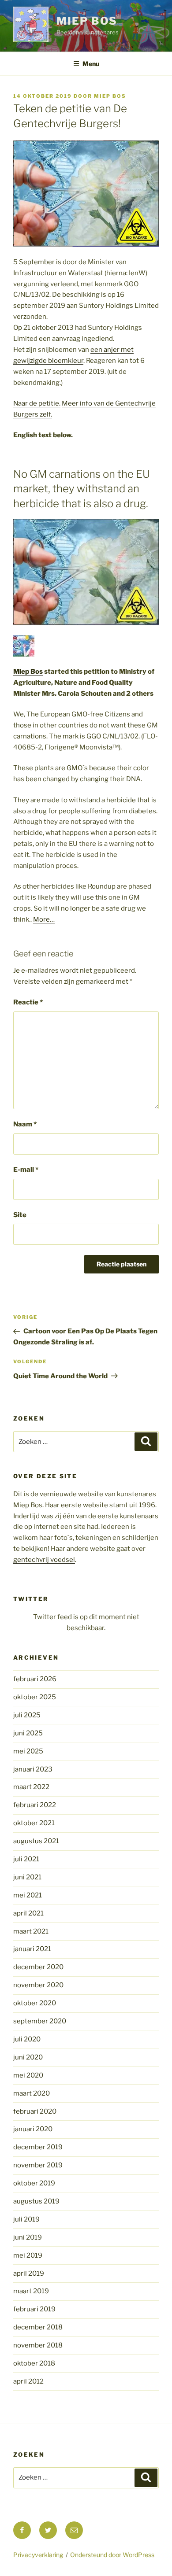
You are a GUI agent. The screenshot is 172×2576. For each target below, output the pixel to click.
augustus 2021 (36, 1841)
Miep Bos (87, 21)
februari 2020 (35, 2111)
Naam (25, 1124)
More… (44, 919)
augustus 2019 (36, 2201)
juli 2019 (26, 2219)
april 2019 (29, 2273)
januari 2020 (33, 2129)
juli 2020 (27, 2039)
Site (20, 1215)
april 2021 (28, 1913)
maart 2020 (32, 2093)
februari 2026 (35, 1679)
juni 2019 (28, 2237)
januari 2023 (33, 1769)
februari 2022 (35, 1805)
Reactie (28, 1002)
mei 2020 (28, 2075)
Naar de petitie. (37, 403)
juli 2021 (26, 1859)
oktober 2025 (35, 1697)
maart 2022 (31, 1787)
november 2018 (38, 2345)
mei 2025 (28, 1751)
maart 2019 (31, 2291)
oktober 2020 (35, 2003)
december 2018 (38, 2327)
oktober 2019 (34, 2183)
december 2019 (38, 2147)
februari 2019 (34, 2309)
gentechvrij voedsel (44, 1560)
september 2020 (40, 2021)
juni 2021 (27, 1877)
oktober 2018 (34, 2363)
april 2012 (28, 2381)
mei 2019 (28, 2255)
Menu (91, 64)
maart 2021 (31, 1931)
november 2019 (38, 2165)
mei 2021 (28, 1895)
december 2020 (38, 1967)
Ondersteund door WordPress (112, 2555)
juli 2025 (27, 1715)
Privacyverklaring (38, 2555)
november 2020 (38, 1985)
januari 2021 (32, 1949)
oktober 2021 (34, 1823)
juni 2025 (28, 1733)
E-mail (26, 1170)
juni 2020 (28, 2057)
